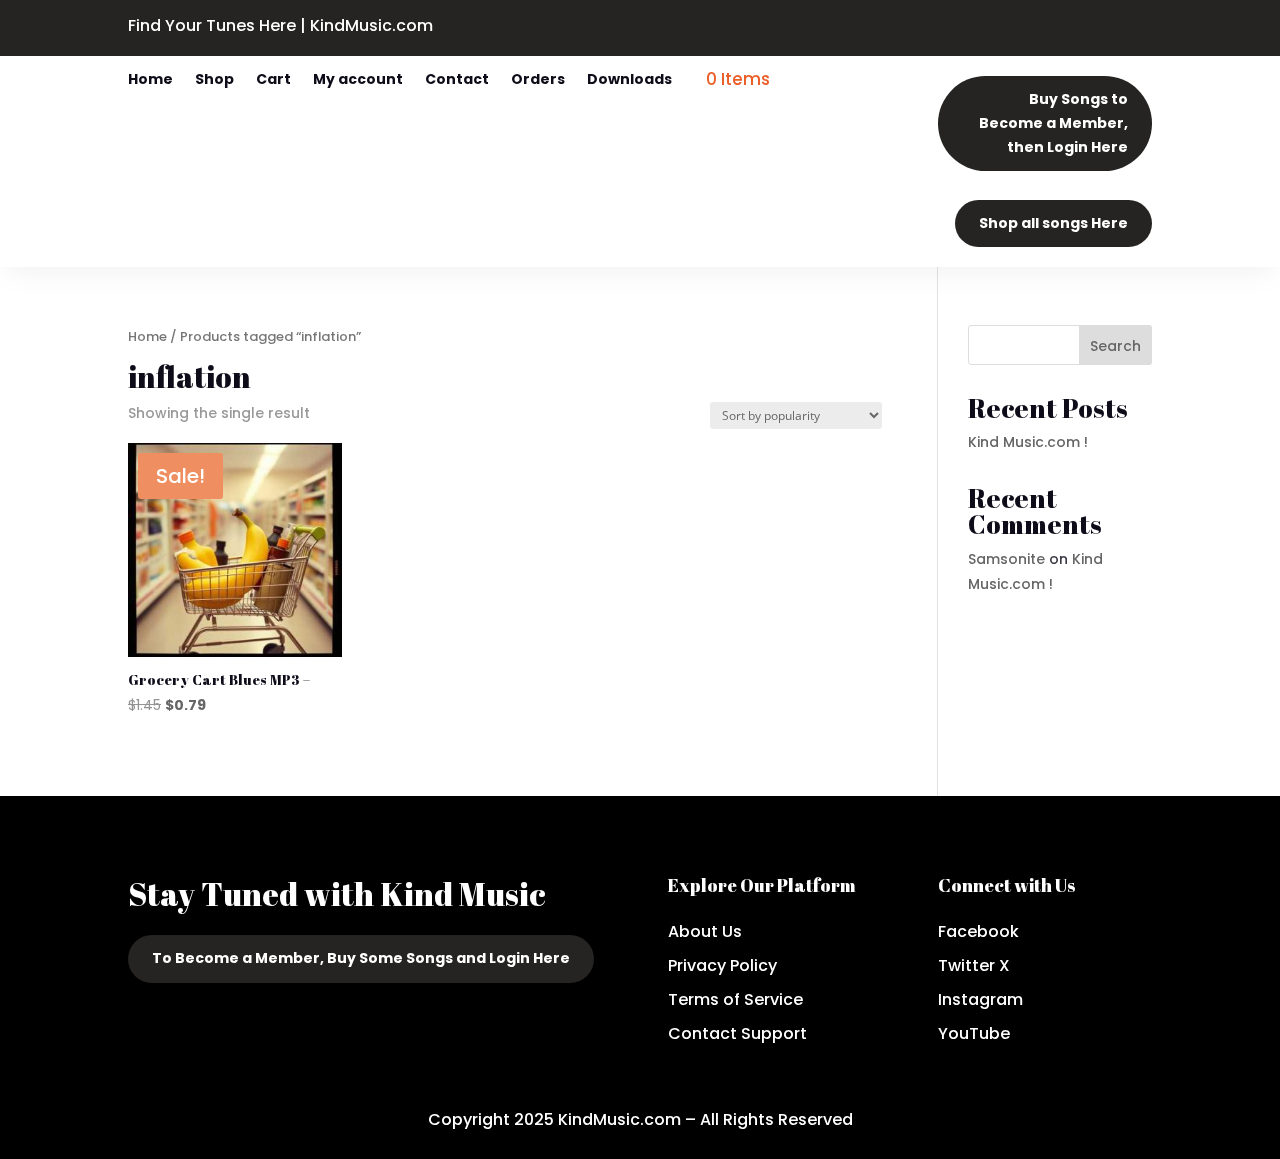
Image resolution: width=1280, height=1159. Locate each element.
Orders (538, 80)
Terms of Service (735, 999)
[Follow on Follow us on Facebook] (760, 24)
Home (150, 80)
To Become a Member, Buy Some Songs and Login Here (361, 958)
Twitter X (974, 965)
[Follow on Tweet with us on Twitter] (800, 24)
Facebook (978, 931)
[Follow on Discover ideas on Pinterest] (880, 24)
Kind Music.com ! (1028, 442)
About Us (705, 931)
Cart (273, 80)
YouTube (974, 1033)
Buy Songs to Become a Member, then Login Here (1053, 123)
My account (358, 80)
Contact (457, 80)
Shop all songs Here (1053, 223)
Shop (214, 80)
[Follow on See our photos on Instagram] (840, 24)
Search (1115, 346)
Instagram (980, 999)
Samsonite (1006, 559)
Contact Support (737, 1033)
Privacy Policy (722, 965)
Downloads (629, 80)
